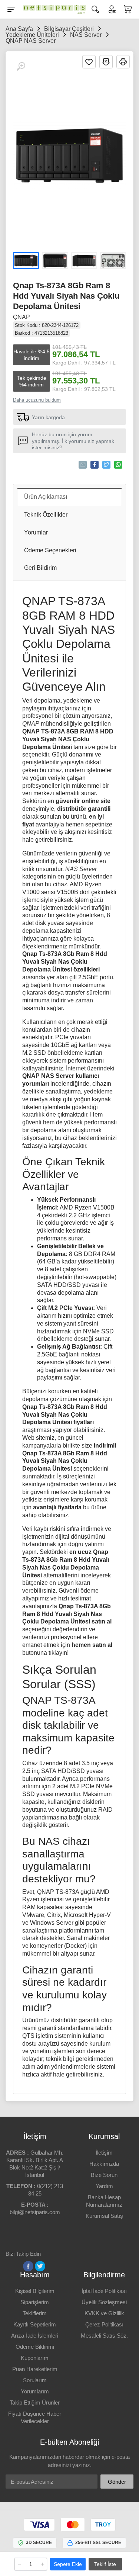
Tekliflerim (35, 2313)
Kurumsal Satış (104, 2216)
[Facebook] (28, 2266)
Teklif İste (105, 2564)
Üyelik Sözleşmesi (104, 2302)
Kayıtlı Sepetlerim (35, 2324)
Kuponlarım (35, 2358)
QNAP (21, 317)
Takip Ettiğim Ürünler (35, 2402)
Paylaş (95, 465)
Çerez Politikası (104, 2324)
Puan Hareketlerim (35, 2369)
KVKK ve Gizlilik (104, 2313)
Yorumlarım (35, 2391)
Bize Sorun (104, 2175)
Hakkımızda (104, 2164)
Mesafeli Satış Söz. (104, 2336)
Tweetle (106, 465)
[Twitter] (40, 2266)
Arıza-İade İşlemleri (35, 2336)
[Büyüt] (21, 67)
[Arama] (95, 9)
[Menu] (11, 9)
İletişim (104, 2153)
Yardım (104, 2186)
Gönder (117, 2482)
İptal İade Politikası (104, 2291)
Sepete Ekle (68, 2564)
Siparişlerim (35, 2302)
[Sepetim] (128, 9)
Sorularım (35, 2380)
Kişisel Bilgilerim (35, 2291)
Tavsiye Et (83, 465)
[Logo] (53, 9)
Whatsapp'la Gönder (118, 465)
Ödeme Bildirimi (35, 2347)
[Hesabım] (112, 9)
